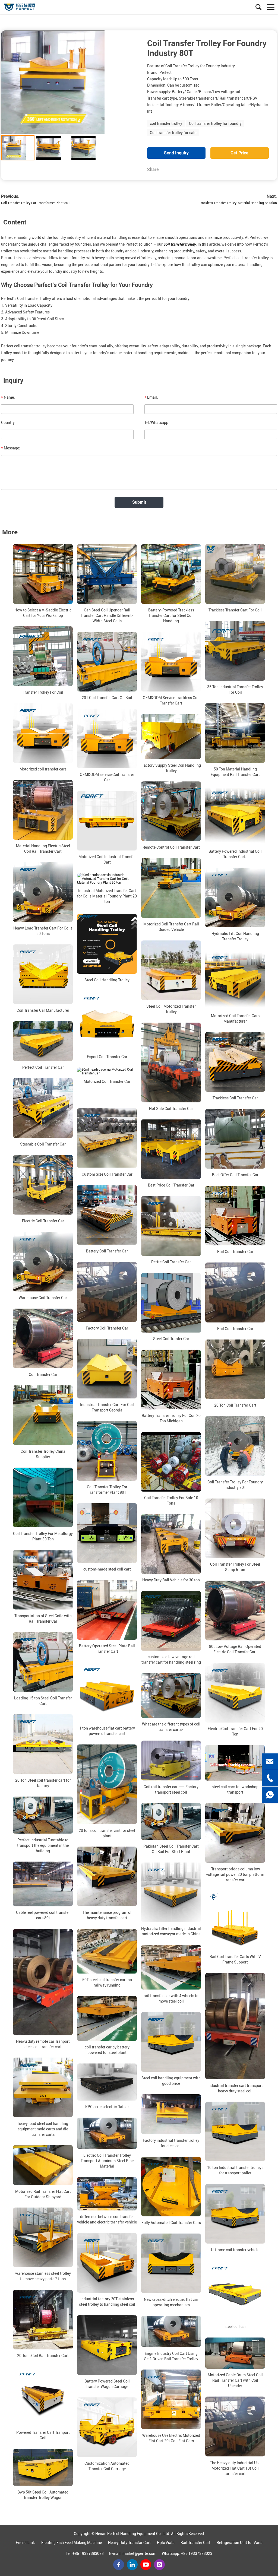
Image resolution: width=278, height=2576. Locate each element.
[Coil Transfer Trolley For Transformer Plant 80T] (107, 1451)
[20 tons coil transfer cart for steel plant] (107, 1784)
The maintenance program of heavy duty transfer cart (107, 1915)
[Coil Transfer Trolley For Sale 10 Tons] (171, 1462)
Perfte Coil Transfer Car (171, 1262)
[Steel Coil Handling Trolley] (107, 944)
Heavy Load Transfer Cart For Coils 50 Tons (43, 931)
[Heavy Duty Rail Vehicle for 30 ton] (171, 1544)
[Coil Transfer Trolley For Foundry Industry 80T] (235, 1446)
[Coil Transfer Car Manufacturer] (43, 974)
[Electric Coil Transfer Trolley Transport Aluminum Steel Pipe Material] (107, 2133)
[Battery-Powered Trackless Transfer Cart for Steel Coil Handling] (171, 574)
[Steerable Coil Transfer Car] (43, 1108)
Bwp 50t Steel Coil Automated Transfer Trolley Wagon (43, 2495)
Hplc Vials (166, 2543)
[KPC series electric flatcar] (107, 2082)
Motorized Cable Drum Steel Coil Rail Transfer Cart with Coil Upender (235, 2380)
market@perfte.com (139, 2553)
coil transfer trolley (166, 123)
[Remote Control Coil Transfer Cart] (171, 811)
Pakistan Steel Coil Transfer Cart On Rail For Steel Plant (171, 1849)
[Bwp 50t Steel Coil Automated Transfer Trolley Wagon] (43, 2467)
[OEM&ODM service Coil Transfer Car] (107, 738)
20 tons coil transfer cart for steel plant (107, 1833)
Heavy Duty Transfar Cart (129, 2543)
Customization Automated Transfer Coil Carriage (107, 2466)
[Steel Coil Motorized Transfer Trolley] (171, 970)
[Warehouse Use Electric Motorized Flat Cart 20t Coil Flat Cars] (171, 2400)
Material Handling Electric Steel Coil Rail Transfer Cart (43, 849)
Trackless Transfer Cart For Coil (235, 610)
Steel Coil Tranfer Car (171, 1339)
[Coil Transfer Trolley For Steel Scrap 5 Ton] (235, 1528)
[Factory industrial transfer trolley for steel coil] (171, 2114)
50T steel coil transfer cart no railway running (107, 1983)
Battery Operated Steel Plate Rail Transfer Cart (107, 1649)
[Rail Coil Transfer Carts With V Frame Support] (235, 1921)
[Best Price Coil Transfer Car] (171, 1149)
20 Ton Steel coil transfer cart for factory (43, 1783)
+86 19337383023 (88, 2553)
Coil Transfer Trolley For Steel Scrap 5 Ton (235, 1567)
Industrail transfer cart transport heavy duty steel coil (235, 2088)
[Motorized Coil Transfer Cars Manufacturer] (235, 980)
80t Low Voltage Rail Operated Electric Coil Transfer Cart (235, 1649)
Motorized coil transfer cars (43, 769)
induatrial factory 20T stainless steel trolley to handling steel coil (107, 2302)
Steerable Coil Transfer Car (43, 1144)
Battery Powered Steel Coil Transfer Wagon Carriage (107, 2384)
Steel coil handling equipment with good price (171, 2081)
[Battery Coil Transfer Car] (107, 1215)
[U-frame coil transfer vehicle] (235, 2214)
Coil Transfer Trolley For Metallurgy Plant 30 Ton (43, 1536)
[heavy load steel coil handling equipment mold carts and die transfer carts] (43, 2088)
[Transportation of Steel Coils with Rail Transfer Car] (43, 1580)
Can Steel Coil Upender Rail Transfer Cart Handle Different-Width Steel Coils (107, 616)
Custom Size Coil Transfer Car (107, 1174)
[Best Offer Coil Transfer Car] (235, 1139)
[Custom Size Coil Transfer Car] (107, 1138)
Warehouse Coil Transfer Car (43, 1298)
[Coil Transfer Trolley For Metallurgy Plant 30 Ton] (43, 1498)
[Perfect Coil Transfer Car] (43, 1041)
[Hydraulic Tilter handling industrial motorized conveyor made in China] (171, 1892)
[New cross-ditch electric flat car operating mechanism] (171, 2263)
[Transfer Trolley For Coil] (43, 656)
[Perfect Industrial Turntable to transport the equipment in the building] (43, 1815)
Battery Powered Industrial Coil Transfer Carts (235, 854)
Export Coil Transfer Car (107, 1057)
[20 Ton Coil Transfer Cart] (235, 1369)
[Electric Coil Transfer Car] (43, 1185)
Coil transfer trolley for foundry (215, 123)
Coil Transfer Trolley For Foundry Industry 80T (235, 1485)
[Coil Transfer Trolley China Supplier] (43, 1415)
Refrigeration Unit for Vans (239, 2543)
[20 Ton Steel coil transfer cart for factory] (43, 1744)
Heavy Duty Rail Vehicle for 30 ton (171, 1580)
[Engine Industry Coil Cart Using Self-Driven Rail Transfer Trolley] (171, 2331)
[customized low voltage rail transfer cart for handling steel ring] (171, 1621)
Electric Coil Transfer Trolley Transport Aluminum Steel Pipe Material (107, 2161)
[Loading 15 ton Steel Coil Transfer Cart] (43, 1662)
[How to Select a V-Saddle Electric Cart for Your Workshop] (43, 574)
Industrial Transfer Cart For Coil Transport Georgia (107, 1407)
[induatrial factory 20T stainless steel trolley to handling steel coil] (107, 2263)
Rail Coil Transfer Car (235, 1252)
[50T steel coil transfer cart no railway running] (107, 1951)
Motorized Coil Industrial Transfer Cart (107, 859)
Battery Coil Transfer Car (107, 1251)
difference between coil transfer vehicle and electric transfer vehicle (107, 2219)
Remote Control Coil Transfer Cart (171, 848)
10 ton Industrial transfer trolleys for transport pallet (235, 2171)
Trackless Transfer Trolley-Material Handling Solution (238, 203)
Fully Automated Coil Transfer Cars (171, 2223)
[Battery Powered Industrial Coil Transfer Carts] (235, 815)
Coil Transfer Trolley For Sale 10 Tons (171, 1501)
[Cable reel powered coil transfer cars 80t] (43, 1884)
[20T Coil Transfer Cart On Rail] (107, 662)
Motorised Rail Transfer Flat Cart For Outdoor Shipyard (43, 2194)
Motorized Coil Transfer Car (107, 1081)
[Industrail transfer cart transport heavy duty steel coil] (235, 2026)
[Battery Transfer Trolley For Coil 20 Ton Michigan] (171, 1380)
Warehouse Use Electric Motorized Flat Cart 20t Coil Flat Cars (171, 2438)
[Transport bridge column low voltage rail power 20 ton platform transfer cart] (235, 1833)
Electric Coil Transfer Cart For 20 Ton (235, 1732)
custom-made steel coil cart (107, 1569)
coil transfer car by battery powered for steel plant (107, 2050)
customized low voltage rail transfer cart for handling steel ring (171, 1660)
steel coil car (235, 2327)
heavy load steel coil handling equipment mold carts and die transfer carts (43, 2129)
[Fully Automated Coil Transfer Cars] (171, 2187)
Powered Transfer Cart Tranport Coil (43, 2435)
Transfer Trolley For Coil (43, 692)
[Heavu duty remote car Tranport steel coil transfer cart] (43, 1982)
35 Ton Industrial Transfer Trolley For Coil (235, 690)
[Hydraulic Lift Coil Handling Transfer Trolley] (235, 897)
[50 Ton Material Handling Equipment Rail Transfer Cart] (235, 733)
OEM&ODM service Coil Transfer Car (107, 777)
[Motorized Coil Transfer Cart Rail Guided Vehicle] (171, 888)
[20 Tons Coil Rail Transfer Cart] (43, 2320)
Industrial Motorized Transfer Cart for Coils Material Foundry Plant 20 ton (107, 896)
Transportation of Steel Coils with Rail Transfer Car (43, 1619)
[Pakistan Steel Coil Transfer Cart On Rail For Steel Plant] (171, 1822)
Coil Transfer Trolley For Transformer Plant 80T (36, 203)
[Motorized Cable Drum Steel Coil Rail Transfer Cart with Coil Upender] (235, 2353)
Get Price (239, 153)
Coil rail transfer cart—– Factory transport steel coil (171, 1790)
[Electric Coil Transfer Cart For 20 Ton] (235, 1693)
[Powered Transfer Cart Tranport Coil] (43, 2397)
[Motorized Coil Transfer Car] (107, 1071)
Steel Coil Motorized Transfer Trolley (171, 1009)
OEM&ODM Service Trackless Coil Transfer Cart (171, 700)
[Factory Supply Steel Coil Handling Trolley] (171, 736)
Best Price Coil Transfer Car (171, 1185)
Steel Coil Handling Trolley (107, 980)
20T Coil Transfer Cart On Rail (107, 698)
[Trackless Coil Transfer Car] (235, 1062)
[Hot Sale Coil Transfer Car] (171, 1063)
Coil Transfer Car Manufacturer (43, 1010)
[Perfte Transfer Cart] (29, 7)
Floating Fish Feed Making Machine (72, 2543)
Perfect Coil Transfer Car (43, 1067)
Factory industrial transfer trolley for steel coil (171, 2143)
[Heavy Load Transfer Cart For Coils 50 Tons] (43, 892)
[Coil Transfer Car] (43, 1338)
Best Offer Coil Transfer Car (235, 1175)
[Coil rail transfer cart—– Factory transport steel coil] (171, 1761)
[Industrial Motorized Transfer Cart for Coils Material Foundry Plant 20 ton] (107, 879)
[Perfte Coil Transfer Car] (171, 1226)
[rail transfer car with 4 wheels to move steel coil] (171, 1967)
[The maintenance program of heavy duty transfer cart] (107, 1877)
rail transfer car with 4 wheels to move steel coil (171, 1998)
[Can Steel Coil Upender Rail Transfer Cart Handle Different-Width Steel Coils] (107, 574)
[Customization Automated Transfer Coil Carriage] (107, 2427)
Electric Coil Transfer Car (43, 1221)
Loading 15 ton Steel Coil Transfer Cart (43, 1701)
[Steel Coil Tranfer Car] (171, 1303)
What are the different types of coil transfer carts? (171, 1727)
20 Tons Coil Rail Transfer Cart (43, 2356)
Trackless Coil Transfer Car (235, 1098)
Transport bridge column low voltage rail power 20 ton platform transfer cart (235, 1874)
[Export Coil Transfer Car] (107, 1021)
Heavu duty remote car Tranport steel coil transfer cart (43, 2044)
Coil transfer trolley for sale (173, 133)
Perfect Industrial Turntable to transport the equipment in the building (43, 1845)
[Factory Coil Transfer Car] (107, 1292)
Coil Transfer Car (43, 1375)
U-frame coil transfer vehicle (235, 2250)
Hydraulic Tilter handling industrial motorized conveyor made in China (171, 1931)
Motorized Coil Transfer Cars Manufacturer (235, 1019)
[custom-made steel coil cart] (107, 1533)
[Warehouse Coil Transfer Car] (43, 1262)
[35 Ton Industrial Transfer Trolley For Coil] (235, 651)
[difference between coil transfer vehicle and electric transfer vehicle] (107, 2194)
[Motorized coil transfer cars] (43, 733)
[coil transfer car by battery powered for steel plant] (107, 2019)
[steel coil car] (235, 2291)
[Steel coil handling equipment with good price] (171, 2042)
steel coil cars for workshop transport (235, 1790)
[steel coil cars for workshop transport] (235, 1763)
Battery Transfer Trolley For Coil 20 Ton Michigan (171, 1419)
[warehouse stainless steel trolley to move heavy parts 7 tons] (43, 2238)
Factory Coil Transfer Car (107, 1328)
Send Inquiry (176, 153)
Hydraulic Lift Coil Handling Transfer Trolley (235, 936)
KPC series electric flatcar (107, 2107)
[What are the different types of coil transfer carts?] (171, 1696)
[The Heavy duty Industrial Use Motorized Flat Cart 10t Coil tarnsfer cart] (235, 2426)
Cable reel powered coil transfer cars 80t (43, 1915)
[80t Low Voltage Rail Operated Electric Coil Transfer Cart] (235, 1611)
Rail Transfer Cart (195, 2543)
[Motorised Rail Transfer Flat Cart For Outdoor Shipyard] (43, 2165)
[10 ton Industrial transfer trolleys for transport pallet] (235, 2132)
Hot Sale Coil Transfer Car (171, 1109)
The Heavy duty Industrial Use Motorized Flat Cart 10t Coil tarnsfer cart (235, 2468)
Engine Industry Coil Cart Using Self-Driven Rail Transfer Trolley (171, 2356)
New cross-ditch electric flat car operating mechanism (171, 2302)
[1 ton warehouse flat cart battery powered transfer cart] (107, 1692)
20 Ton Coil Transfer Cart (235, 1406)
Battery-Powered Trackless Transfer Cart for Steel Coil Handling (171, 616)
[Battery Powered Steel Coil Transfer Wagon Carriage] (107, 2345)
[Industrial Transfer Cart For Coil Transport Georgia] (107, 1369)
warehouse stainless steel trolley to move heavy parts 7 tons (43, 2276)
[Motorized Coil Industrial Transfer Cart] (107, 821)
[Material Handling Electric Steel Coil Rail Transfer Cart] (43, 810)
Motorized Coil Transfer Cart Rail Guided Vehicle (171, 927)
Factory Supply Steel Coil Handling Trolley (171, 768)
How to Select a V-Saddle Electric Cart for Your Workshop (43, 613)
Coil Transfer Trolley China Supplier (43, 1454)
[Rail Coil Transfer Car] (235, 1216)
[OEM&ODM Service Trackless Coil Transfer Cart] (171, 662)
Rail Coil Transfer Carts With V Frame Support (235, 1959)
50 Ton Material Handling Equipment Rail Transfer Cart (235, 772)
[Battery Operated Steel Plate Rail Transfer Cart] (107, 1610)
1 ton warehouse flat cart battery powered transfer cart (107, 1731)
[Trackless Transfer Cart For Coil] (235, 574)
